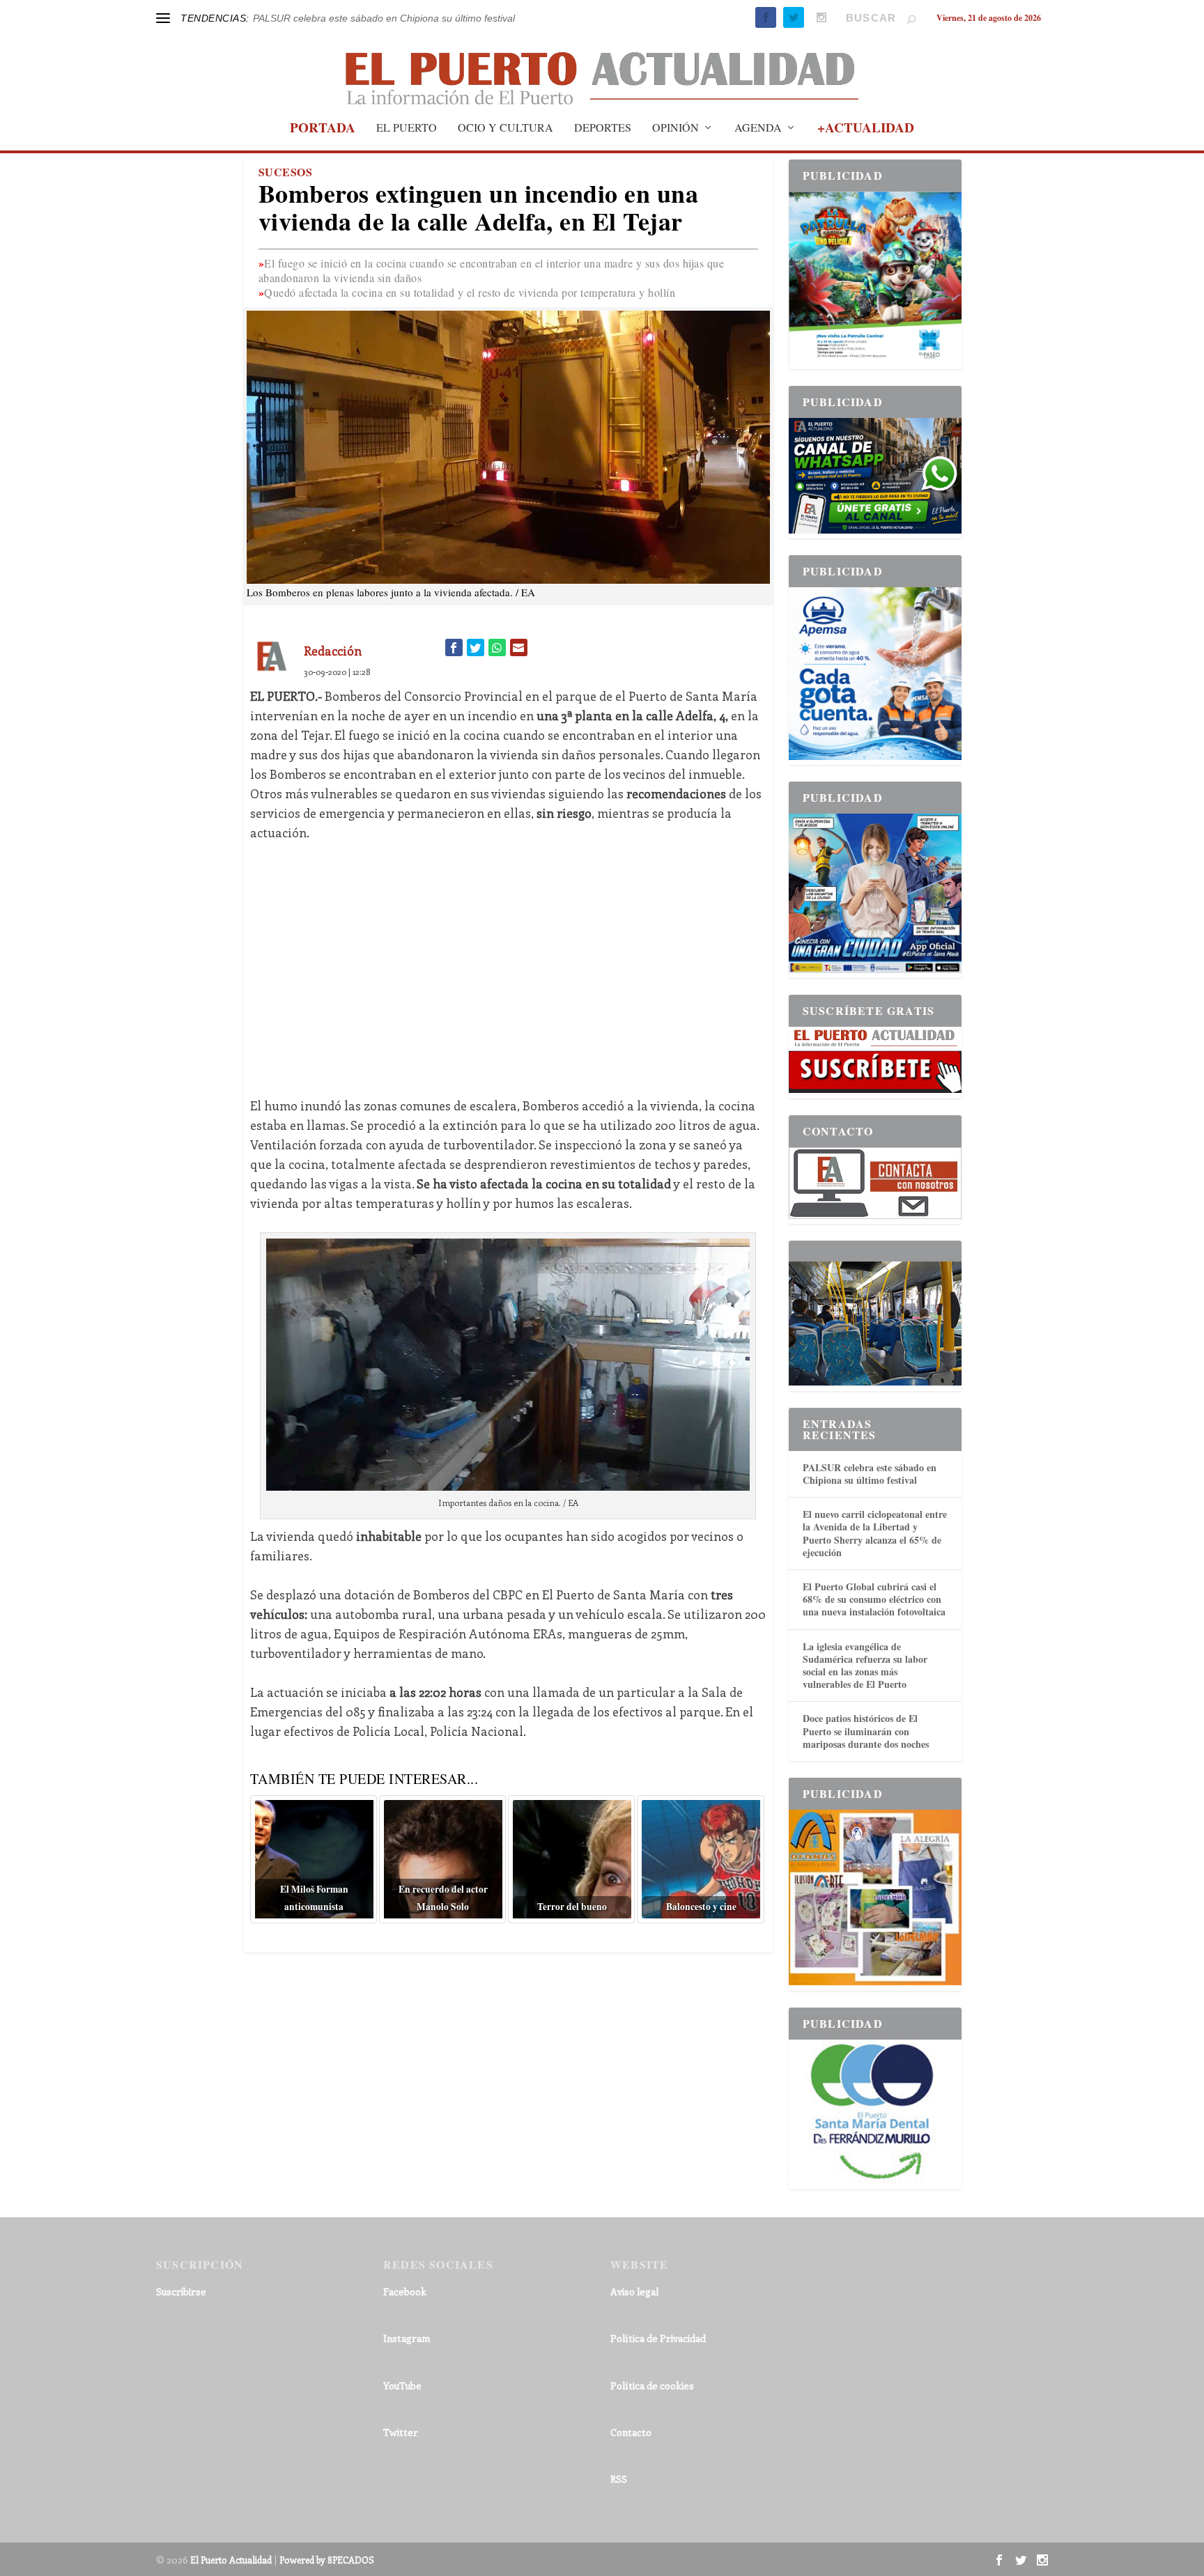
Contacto (631, 2432)
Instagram (407, 2338)
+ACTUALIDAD (866, 130)
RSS (619, 2479)
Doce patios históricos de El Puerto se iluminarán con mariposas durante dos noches (866, 1731)
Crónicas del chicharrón (305, 18)
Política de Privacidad (658, 2338)
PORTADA (323, 130)
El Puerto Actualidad (231, 2560)
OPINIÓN (676, 128)
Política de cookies (652, 2385)
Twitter (401, 2432)
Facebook (405, 2291)
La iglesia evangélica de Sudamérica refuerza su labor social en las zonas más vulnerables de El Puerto (865, 1666)
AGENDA (758, 128)
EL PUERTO (407, 128)
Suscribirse (181, 2291)
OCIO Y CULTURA (505, 128)
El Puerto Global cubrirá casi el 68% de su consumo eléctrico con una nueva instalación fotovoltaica (874, 1599)
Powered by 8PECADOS (327, 2560)
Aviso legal (634, 2291)
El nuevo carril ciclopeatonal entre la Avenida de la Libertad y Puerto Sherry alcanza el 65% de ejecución (875, 1533)
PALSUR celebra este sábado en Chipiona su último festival (870, 1474)
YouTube (402, 2385)
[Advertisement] (508, 959)
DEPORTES (603, 128)
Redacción (333, 651)
